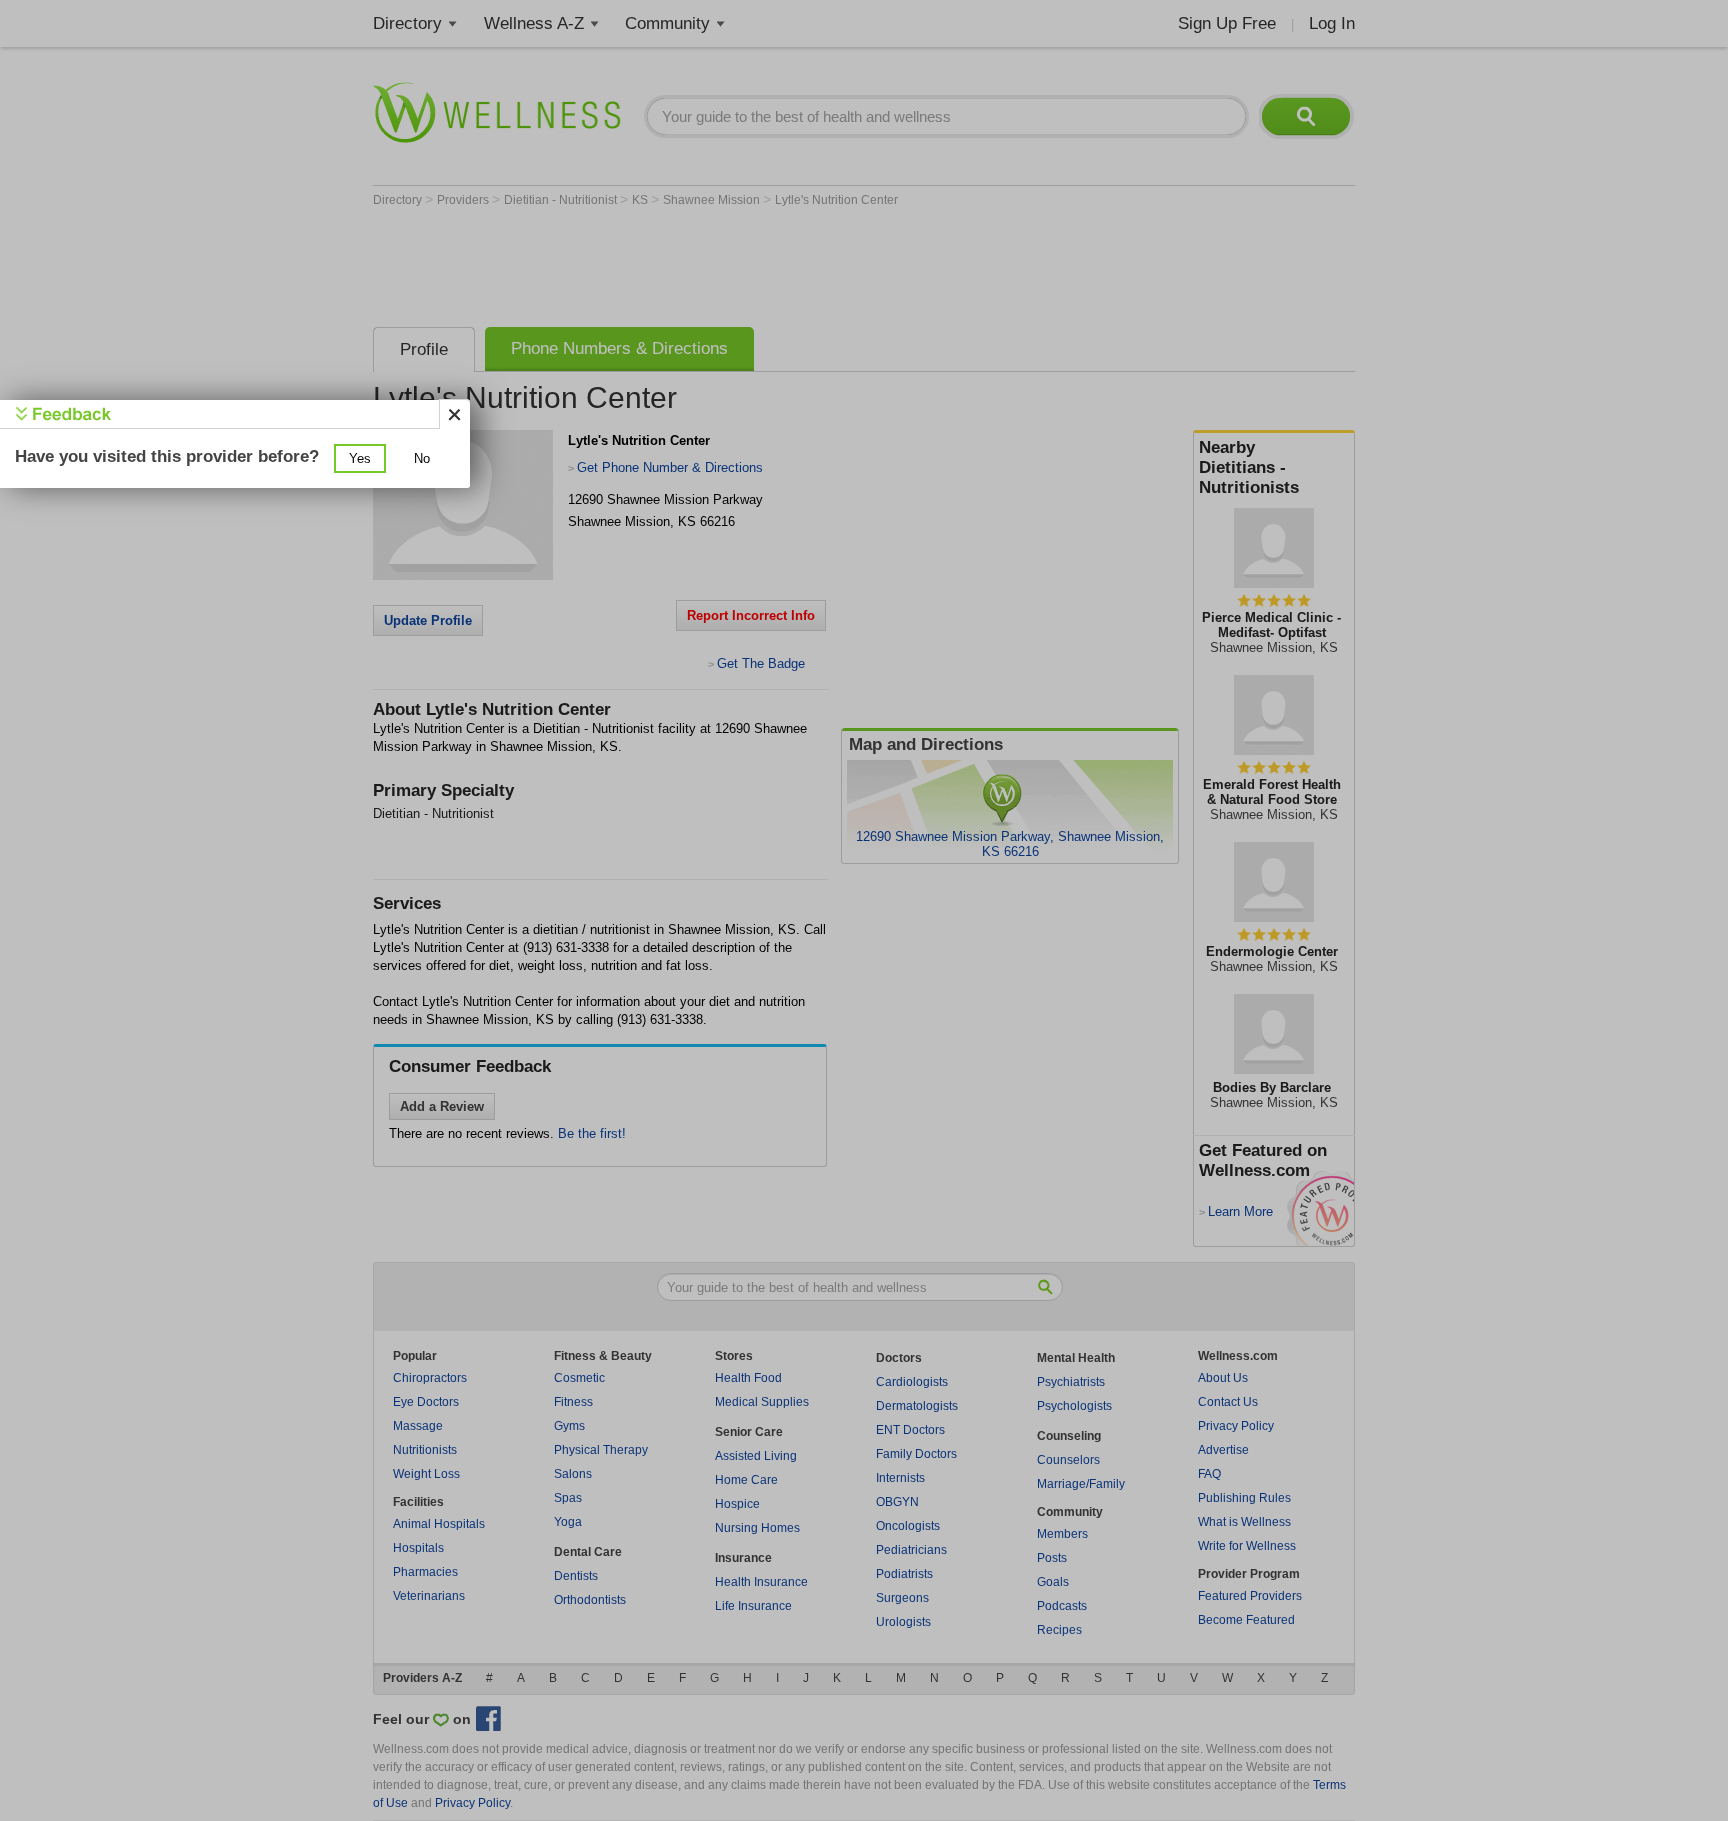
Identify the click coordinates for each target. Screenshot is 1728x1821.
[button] (360, 458)
